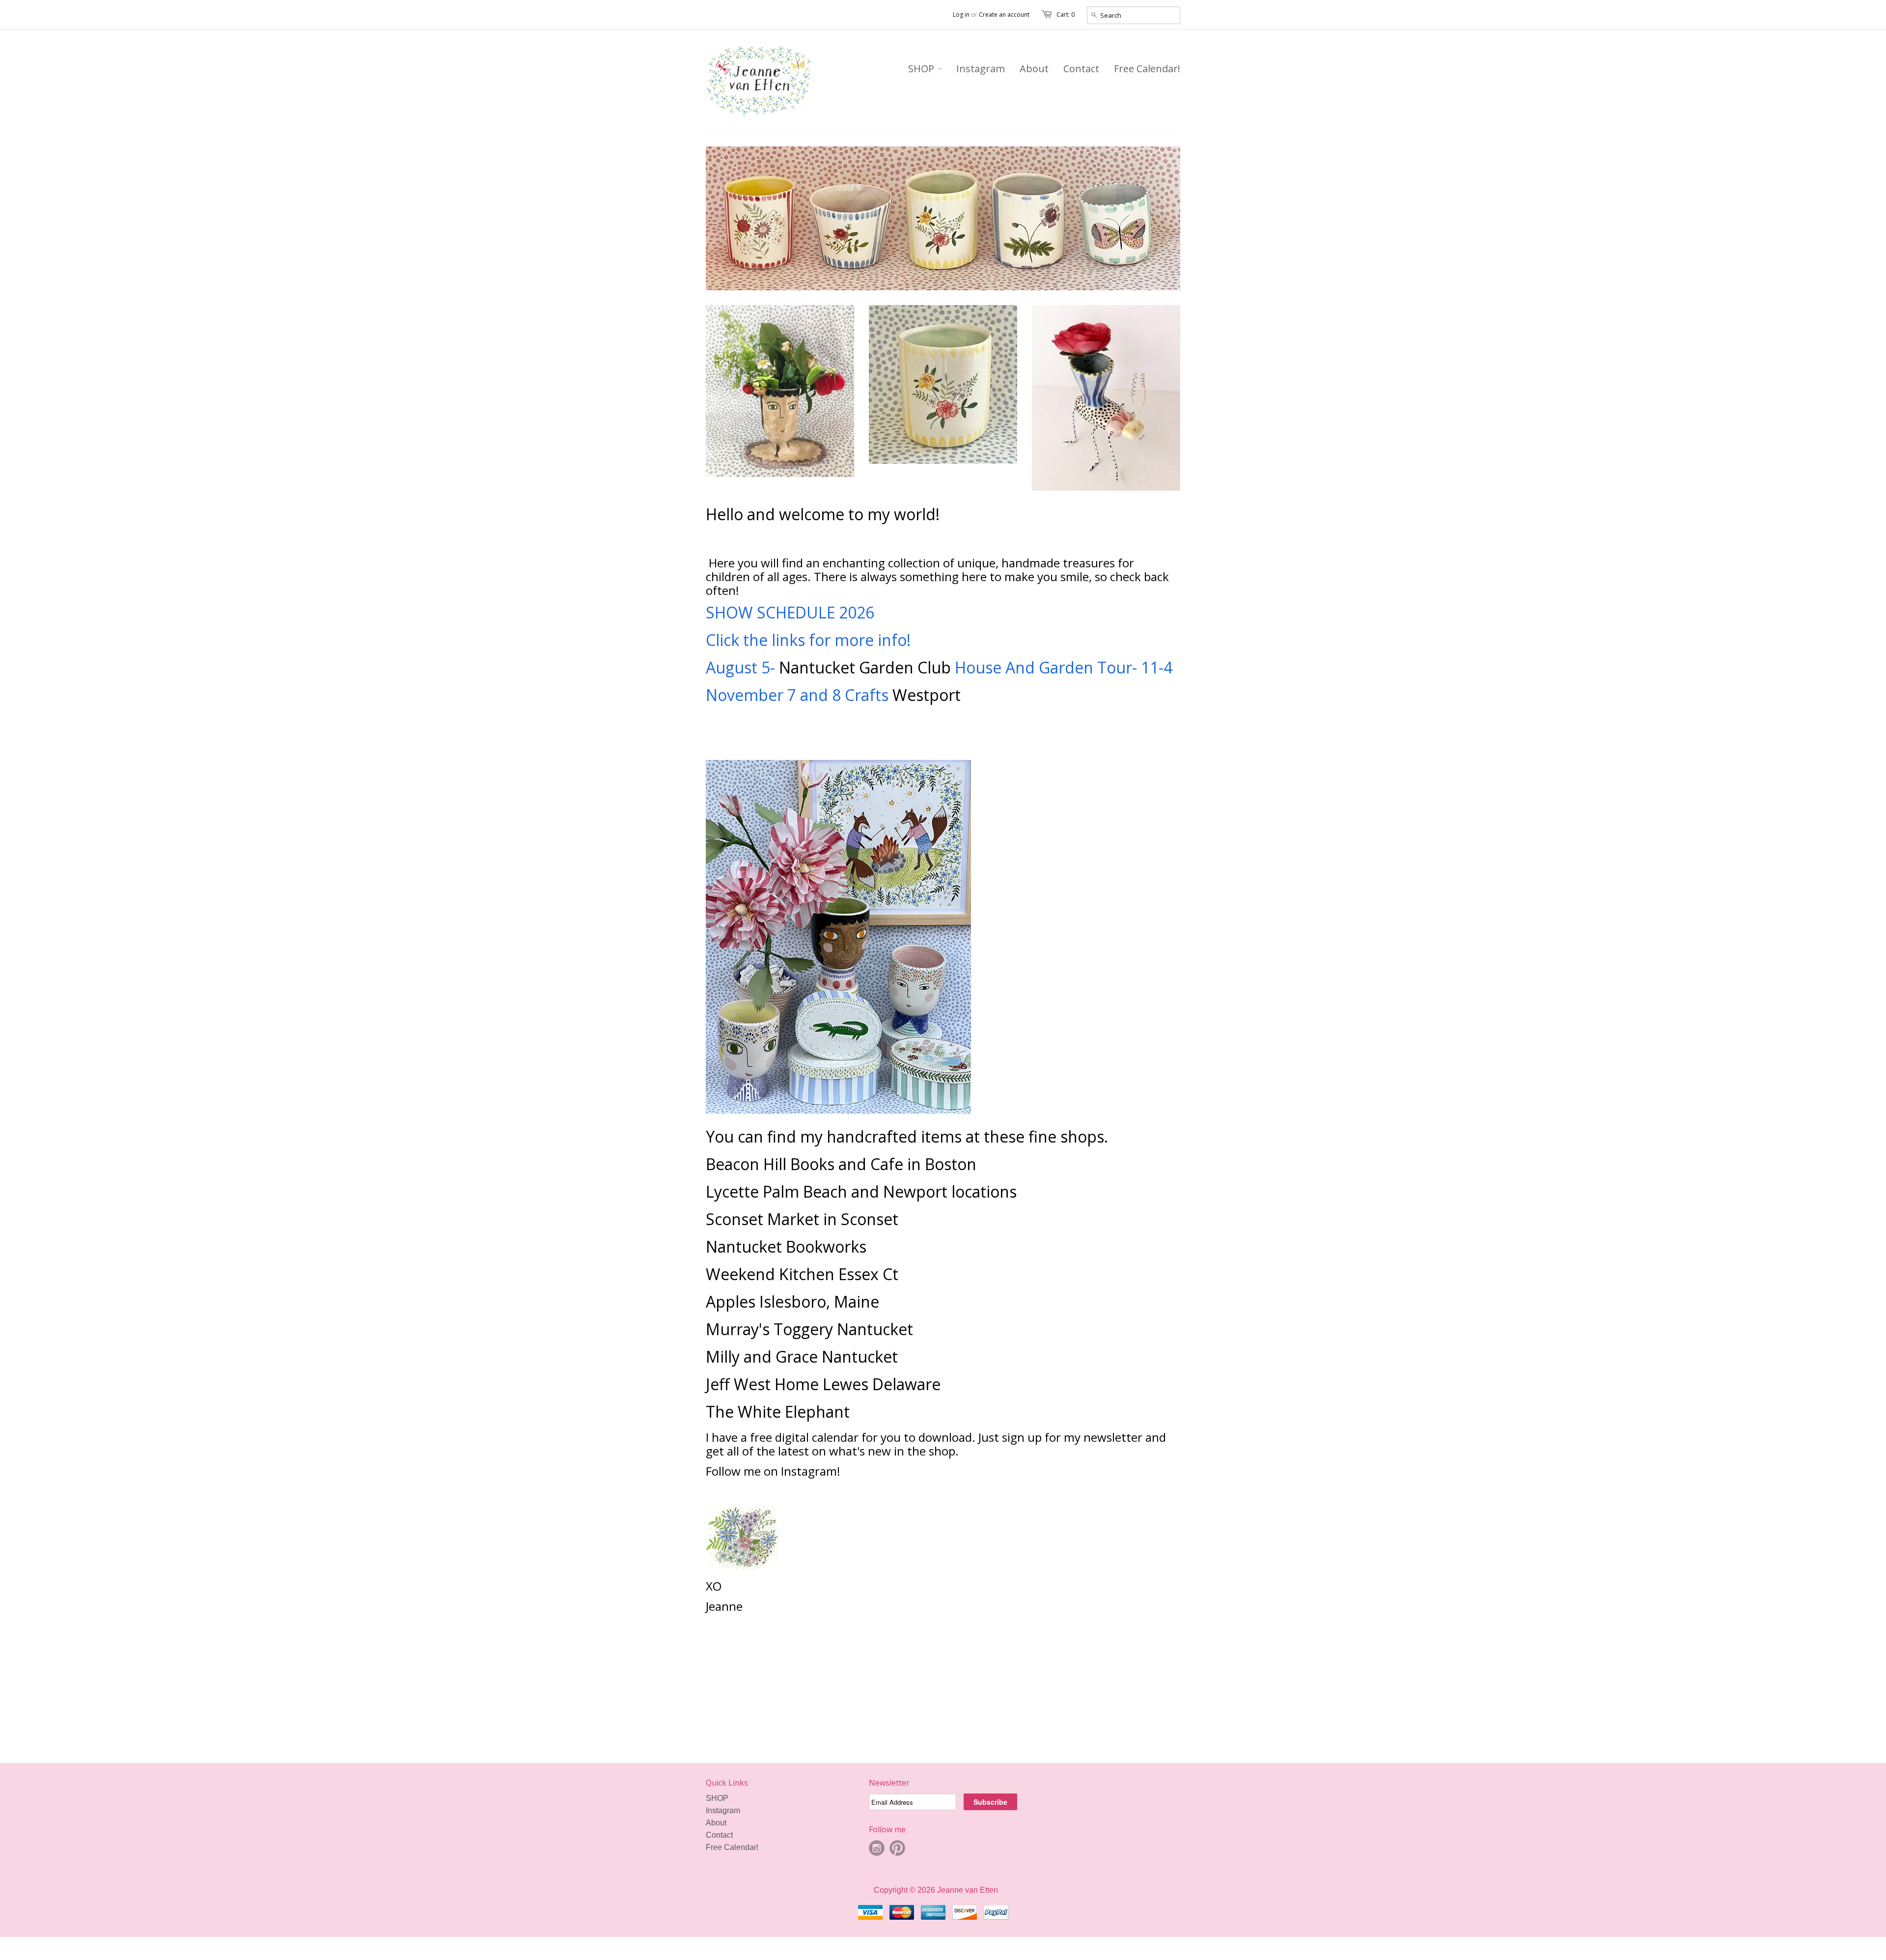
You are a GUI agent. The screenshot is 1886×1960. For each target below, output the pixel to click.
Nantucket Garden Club (865, 693)
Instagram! (812, 1497)
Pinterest (897, 1874)
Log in (961, 14)
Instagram (723, 1836)
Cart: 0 (1066, 14)
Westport (927, 720)
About (716, 1848)
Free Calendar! (732, 1873)
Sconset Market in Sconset (802, 1245)
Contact (719, 1861)
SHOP (717, 1824)
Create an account (1004, 14)
